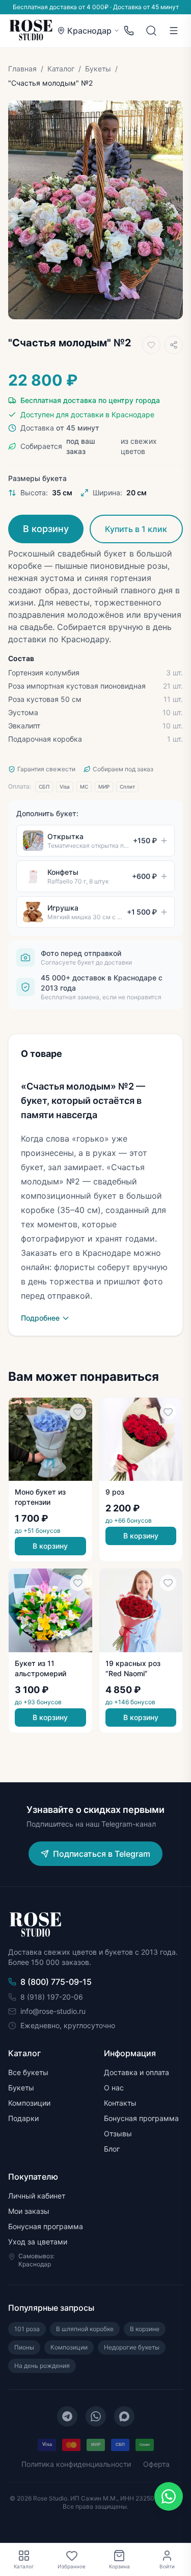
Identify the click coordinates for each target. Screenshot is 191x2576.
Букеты (98, 69)
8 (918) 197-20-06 (52, 1997)
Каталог (61, 69)
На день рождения (42, 2366)
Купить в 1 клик (136, 529)
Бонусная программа (141, 2118)
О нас (114, 2088)
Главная (22, 69)
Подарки (23, 2118)
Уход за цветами (38, 2242)
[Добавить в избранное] (151, 345)
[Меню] (174, 31)
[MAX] (124, 2416)
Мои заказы (29, 2211)
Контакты (120, 2103)
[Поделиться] (174, 345)
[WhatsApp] (96, 2416)
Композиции (29, 2103)
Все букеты (28, 2072)
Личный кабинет (37, 2196)
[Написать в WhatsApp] (169, 2496)
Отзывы (118, 2133)
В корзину (46, 529)
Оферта (156, 2464)
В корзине (145, 2329)
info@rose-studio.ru (53, 2011)
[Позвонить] (129, 31)
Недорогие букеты (132, 2347)
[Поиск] (151, 31)
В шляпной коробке (85, 2329)
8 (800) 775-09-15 (56, 1982)
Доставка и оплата (137, 2072)
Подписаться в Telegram (102, 1854)
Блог (112, 2149)
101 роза (27, 2329)
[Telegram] (67, 2416)
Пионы (24, 2347)
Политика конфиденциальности (76, 2464)
